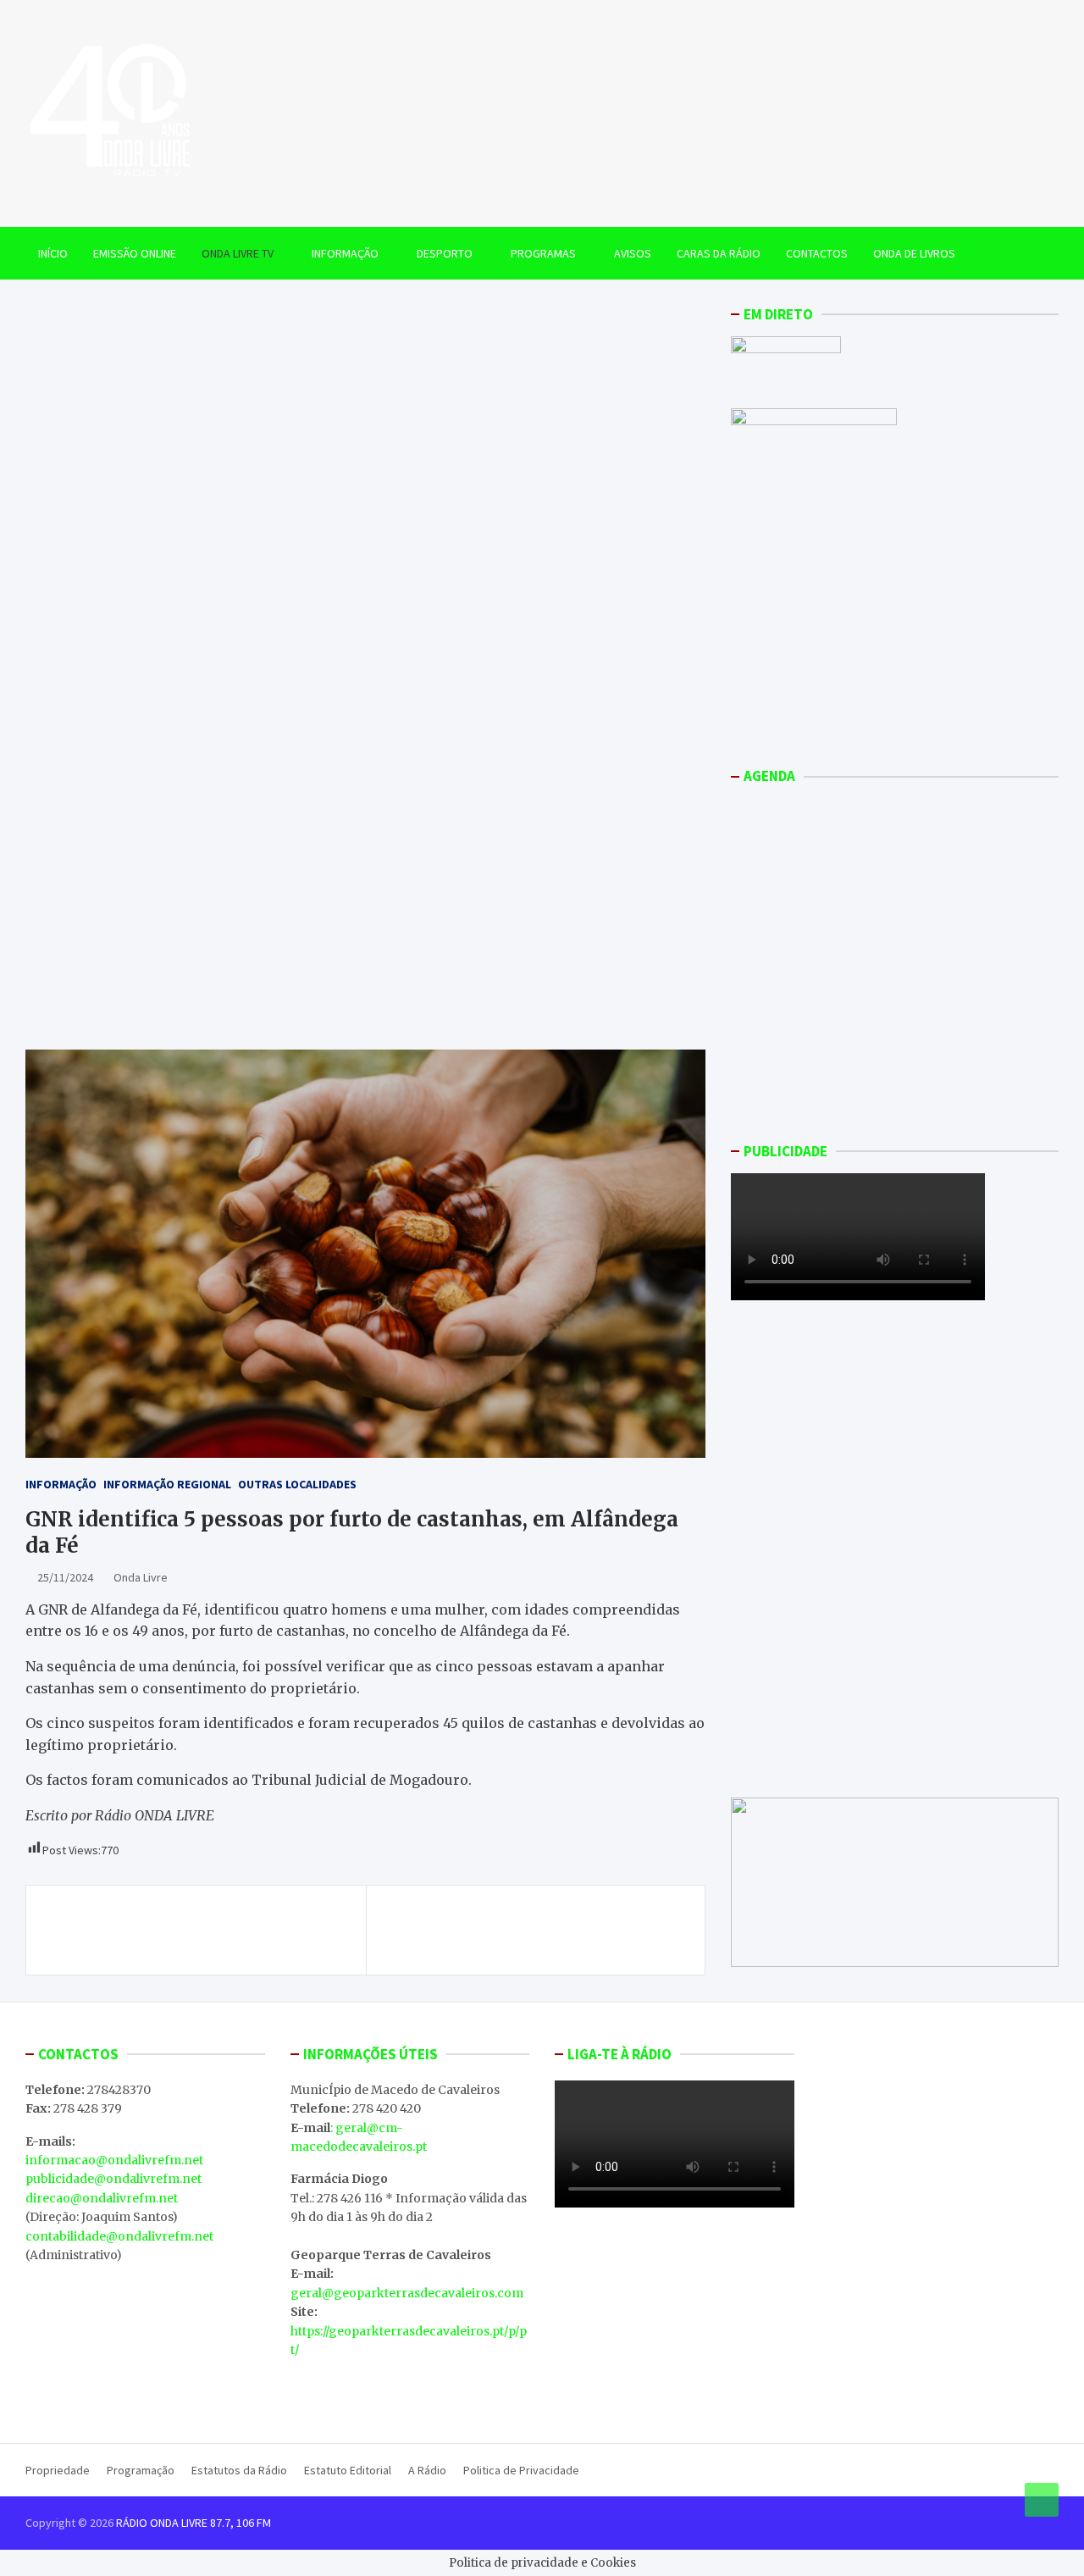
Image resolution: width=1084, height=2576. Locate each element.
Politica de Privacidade (521, 2470)
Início (53, 253)
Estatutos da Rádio (239, 2470)
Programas (543, 253)
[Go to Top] (1042, 2500)
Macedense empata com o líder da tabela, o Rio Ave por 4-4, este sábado (536, 1930)
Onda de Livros (914, 253)
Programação (141, 2470)
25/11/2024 (65, 1577)
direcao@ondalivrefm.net (102, 2198)
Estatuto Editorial (348, 2470)
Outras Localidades (297, 1484)
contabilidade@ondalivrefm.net (119, 2236)
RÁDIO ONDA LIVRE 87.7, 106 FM (194, 2523)
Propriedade (58, 2470)
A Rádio (427, 2470)
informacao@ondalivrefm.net (114, 2160)
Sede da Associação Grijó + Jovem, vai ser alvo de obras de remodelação (202, 1930)
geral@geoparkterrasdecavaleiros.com (407, 2293)
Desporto (445, 253)
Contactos (817, 253)
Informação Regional (167, 1484)
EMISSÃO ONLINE (135, 253)
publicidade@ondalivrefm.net (113, 2179)
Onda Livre (141, 1577)
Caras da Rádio (719, 253)
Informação (345, 253)
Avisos (633, 253)
